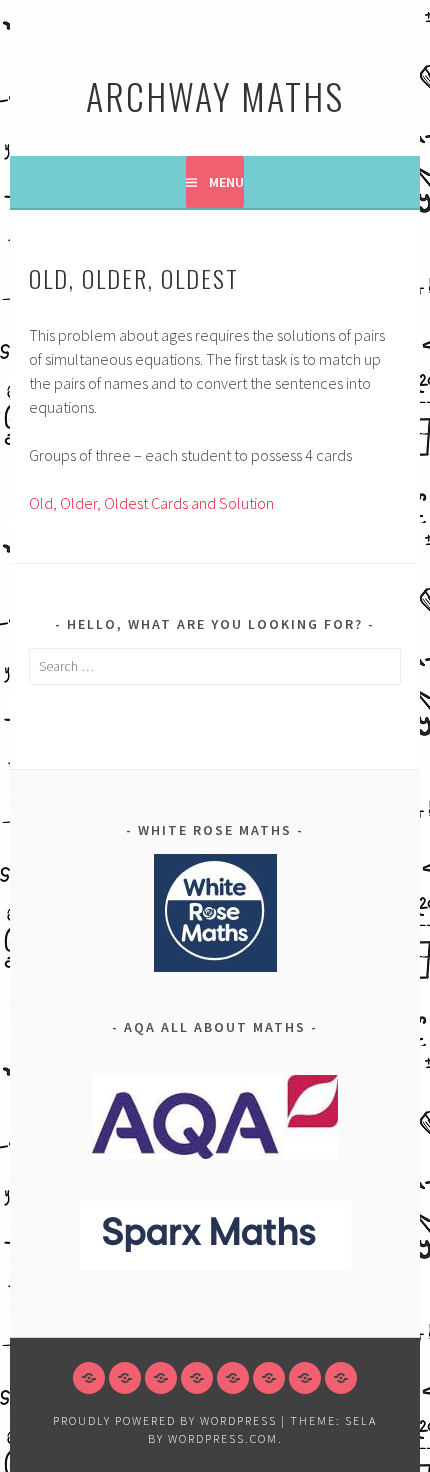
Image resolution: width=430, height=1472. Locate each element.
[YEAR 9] (197, 1378)
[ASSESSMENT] (341, 1378)
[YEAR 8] (161, 1378)
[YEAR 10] (233, 1378)
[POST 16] (305, 1378)
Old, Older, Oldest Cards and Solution (151, 503)
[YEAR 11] (269, 1378)
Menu (226, 182)
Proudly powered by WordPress (165, 1420)
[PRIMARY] (89, 1378)
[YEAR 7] (125, 1378)
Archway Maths (215, 95)
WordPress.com (223, 1438)
